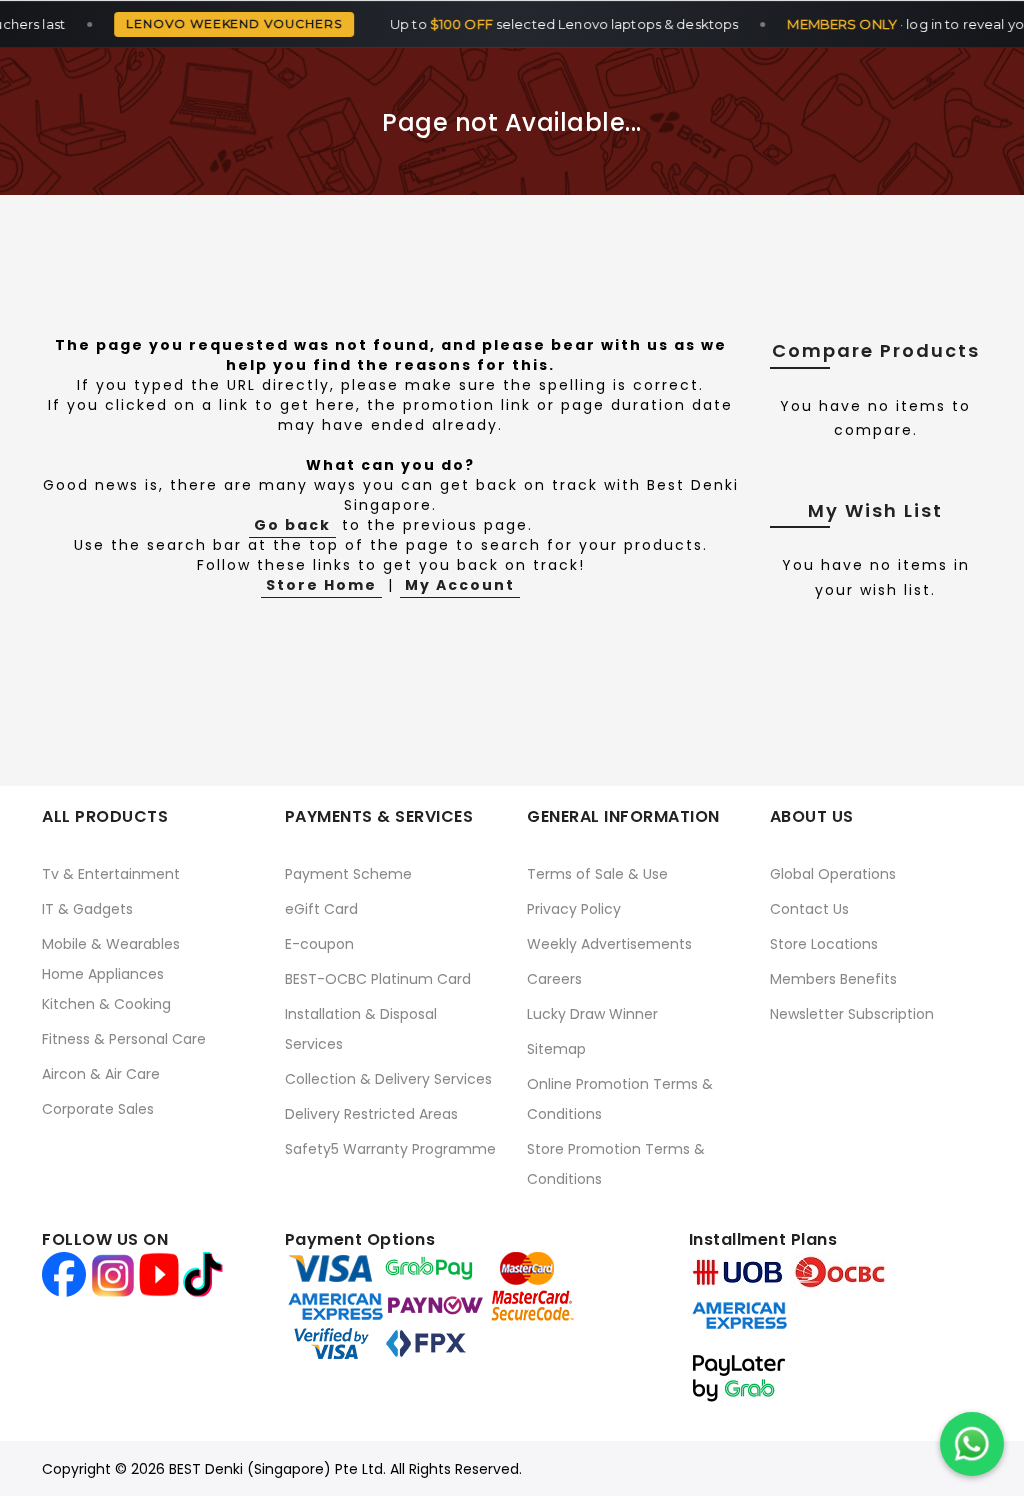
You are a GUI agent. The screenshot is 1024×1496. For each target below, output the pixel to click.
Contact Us (809, 909)
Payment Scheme (348, 874)
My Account (460, 585)
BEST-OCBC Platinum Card (378, 979)
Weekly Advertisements (609, 944)
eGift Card (321, 909)
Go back (292, 525)
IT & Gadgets (87, 909)
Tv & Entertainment (111, 874)
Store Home (321, 585)
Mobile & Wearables (111, 944)
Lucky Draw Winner (592, 1014)
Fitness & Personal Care (124, 1039)
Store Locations (824, 944)
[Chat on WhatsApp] (972, 1444)
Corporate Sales (98, 1109)
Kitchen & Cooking (106, 1004)
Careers (554, 979)
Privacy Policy (574, 909)
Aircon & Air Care (101, 1074)
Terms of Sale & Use (597, 874)
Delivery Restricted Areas (371, 1114)
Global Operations (833, 874)
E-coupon (319, 944)
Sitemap (556, 1049)
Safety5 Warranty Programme (390, 1149)
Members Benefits (833, 979)
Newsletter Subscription (852, 1014)
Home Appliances (103, 974)
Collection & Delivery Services (388, 1079)
